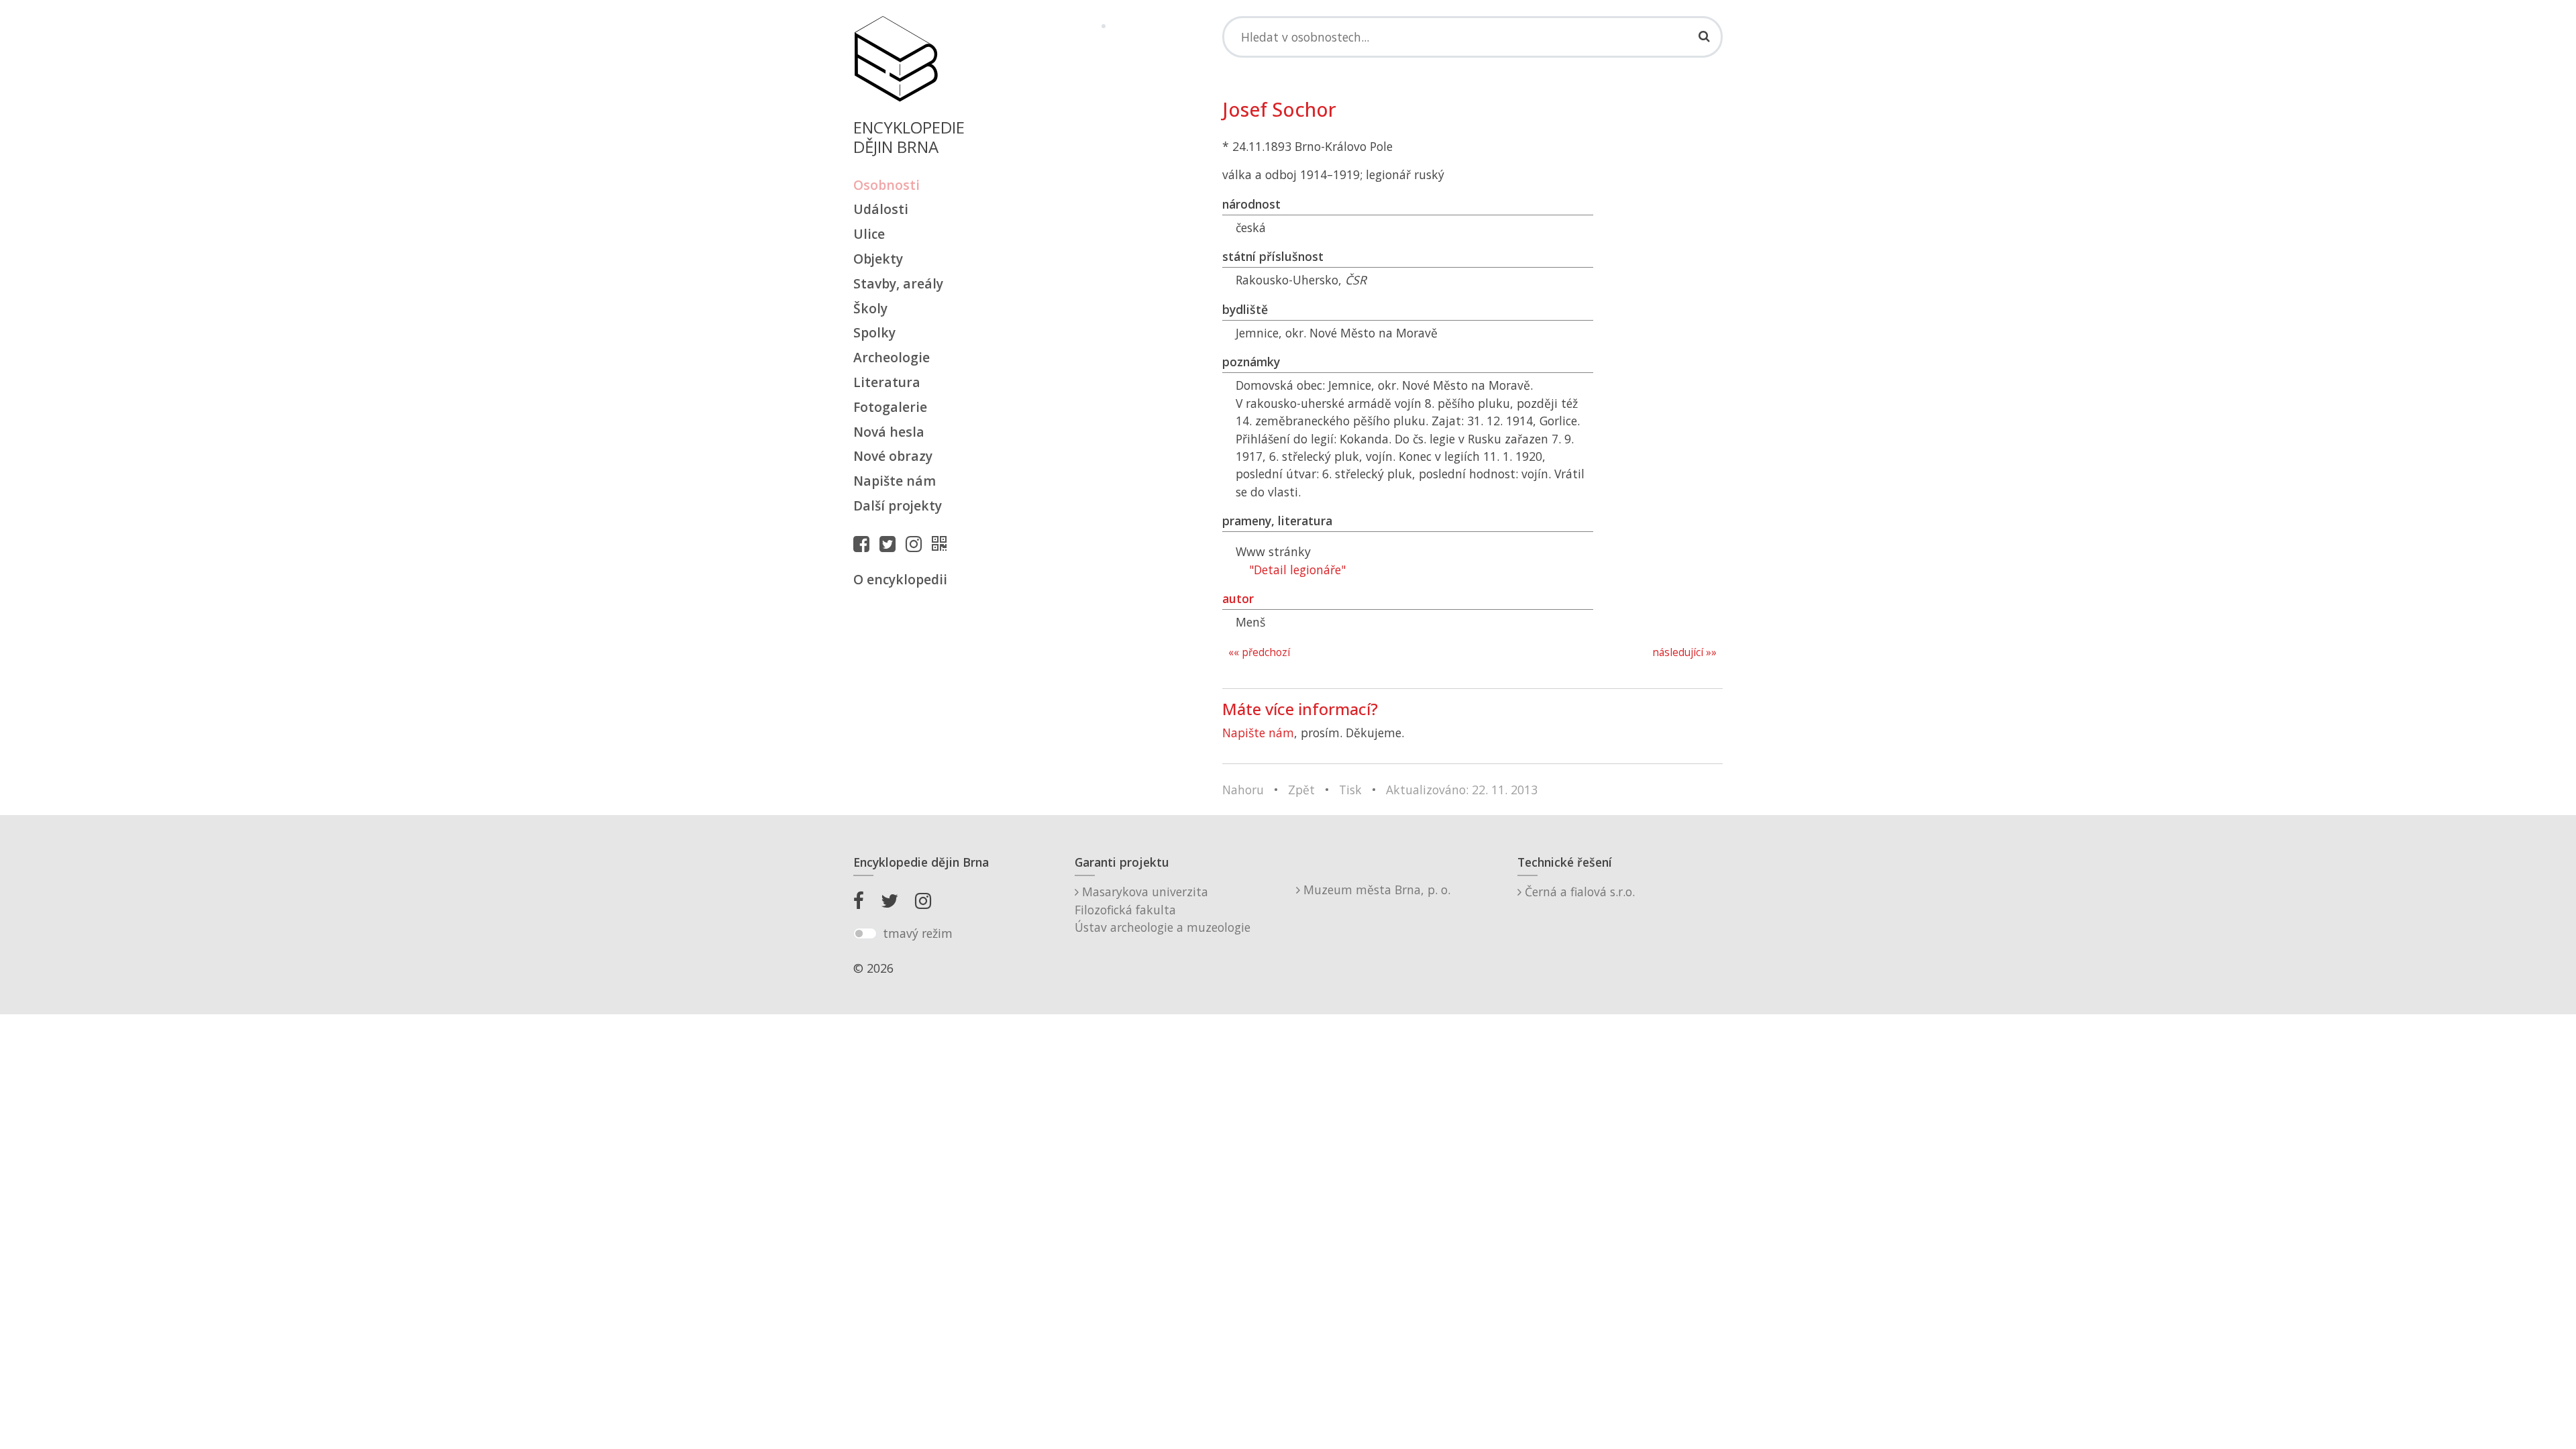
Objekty (878, 259)
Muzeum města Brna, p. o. (1375, 890)
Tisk (1350, 790)
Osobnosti (887, 185)
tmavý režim (918, 933)
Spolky (874, 332)
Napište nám (895, 481)
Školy (870, 308)
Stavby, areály (898, 283)
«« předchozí (1259, 652)
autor (1238, 598)
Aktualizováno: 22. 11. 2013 (1462, 790)
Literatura (887, 382)
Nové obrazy (893, 456)
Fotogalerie (890, 407)
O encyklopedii (900, 579)
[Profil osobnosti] (943, 543)
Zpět (1301, 790)
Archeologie (892, 357)
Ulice (869, 234)
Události (881, 209)
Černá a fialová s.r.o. (1578, 892)
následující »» (1684, 652)
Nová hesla (889, 432)
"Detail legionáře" (1297, 570)
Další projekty (898, 505)
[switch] (865, 934)
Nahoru (1243, 790)
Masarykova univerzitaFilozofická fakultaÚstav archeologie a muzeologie (1163, 909)
